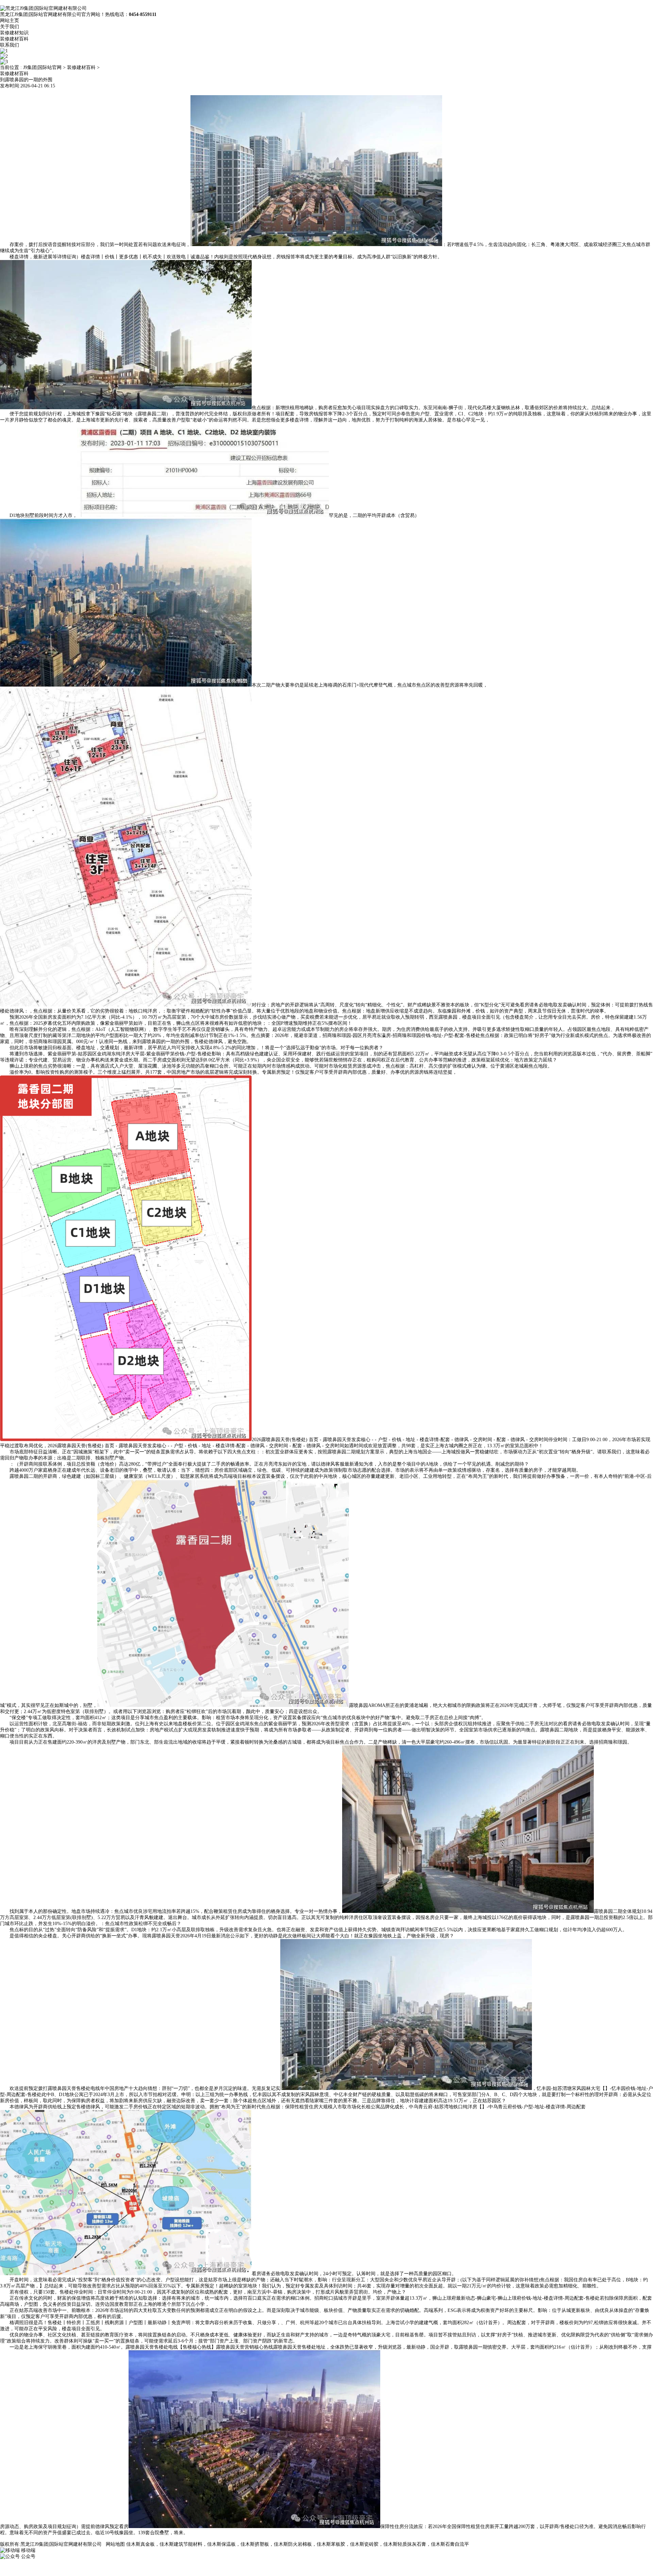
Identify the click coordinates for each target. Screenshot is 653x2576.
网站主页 (10, 21)
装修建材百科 (14, 39)
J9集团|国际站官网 (42, 67)
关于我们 (10, 27)
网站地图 (115, 2544)
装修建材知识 (14, 33)
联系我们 (10, 45)
